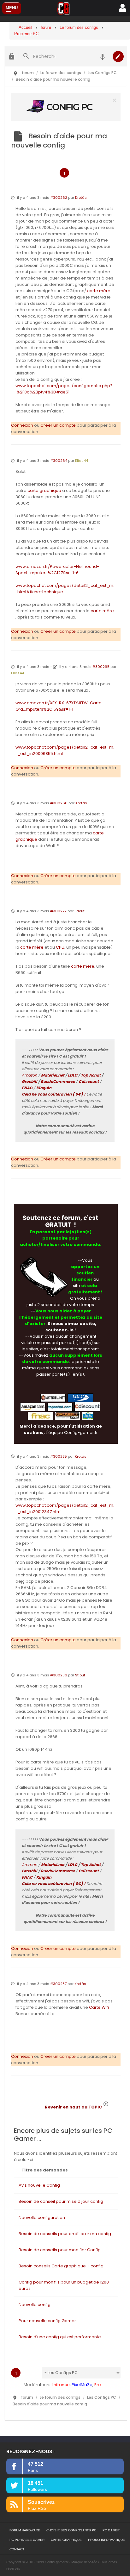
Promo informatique (106, 2540)
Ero (98, 2385)
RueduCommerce (58, 1081)
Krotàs (81, 198)
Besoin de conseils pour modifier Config (60, 2250)
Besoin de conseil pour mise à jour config (61, 2201)
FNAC (27, 1088)
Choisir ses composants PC (71, 2530)
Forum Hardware (25, 2530)
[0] (66, 107)
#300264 (59, 461)
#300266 (59, 803)
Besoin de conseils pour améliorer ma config (65, 2234)
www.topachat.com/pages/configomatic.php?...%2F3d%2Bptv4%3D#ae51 (65, 389)
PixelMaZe (82, 2385)
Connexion (22, 425)
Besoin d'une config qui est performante (60, 2337)
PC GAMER (111, 2530)
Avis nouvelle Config (39, 2185)
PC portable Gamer (27, 2540)
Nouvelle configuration (42, 2218)
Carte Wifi (99, 2007)
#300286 (59, 1675)
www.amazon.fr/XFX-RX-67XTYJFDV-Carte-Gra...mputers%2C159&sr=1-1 (60, 706)
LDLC (73, 1075)
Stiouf (80, 911)
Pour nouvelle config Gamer (47, 2321)
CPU (60, 947)
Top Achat (91, 1075)
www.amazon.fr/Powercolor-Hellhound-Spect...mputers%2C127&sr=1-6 (57, 570)
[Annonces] (103, 56)
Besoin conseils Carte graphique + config (61, 2266)
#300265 (101, 667)
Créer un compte (58, 425)
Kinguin (44, 1088)
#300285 (59, 1456)
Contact (17, 2549)
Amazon (30, 1075)
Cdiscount (89, 1081)
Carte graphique (66, 2540)
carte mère (99, 291)
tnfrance (61, 2385)
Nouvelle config (35, 2305)
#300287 (58, 1984)
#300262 (59, 198)
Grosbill (30, 1081)
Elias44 (82, 461)
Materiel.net (53, 1075)
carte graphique (44, 490)
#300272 (58, 911)
